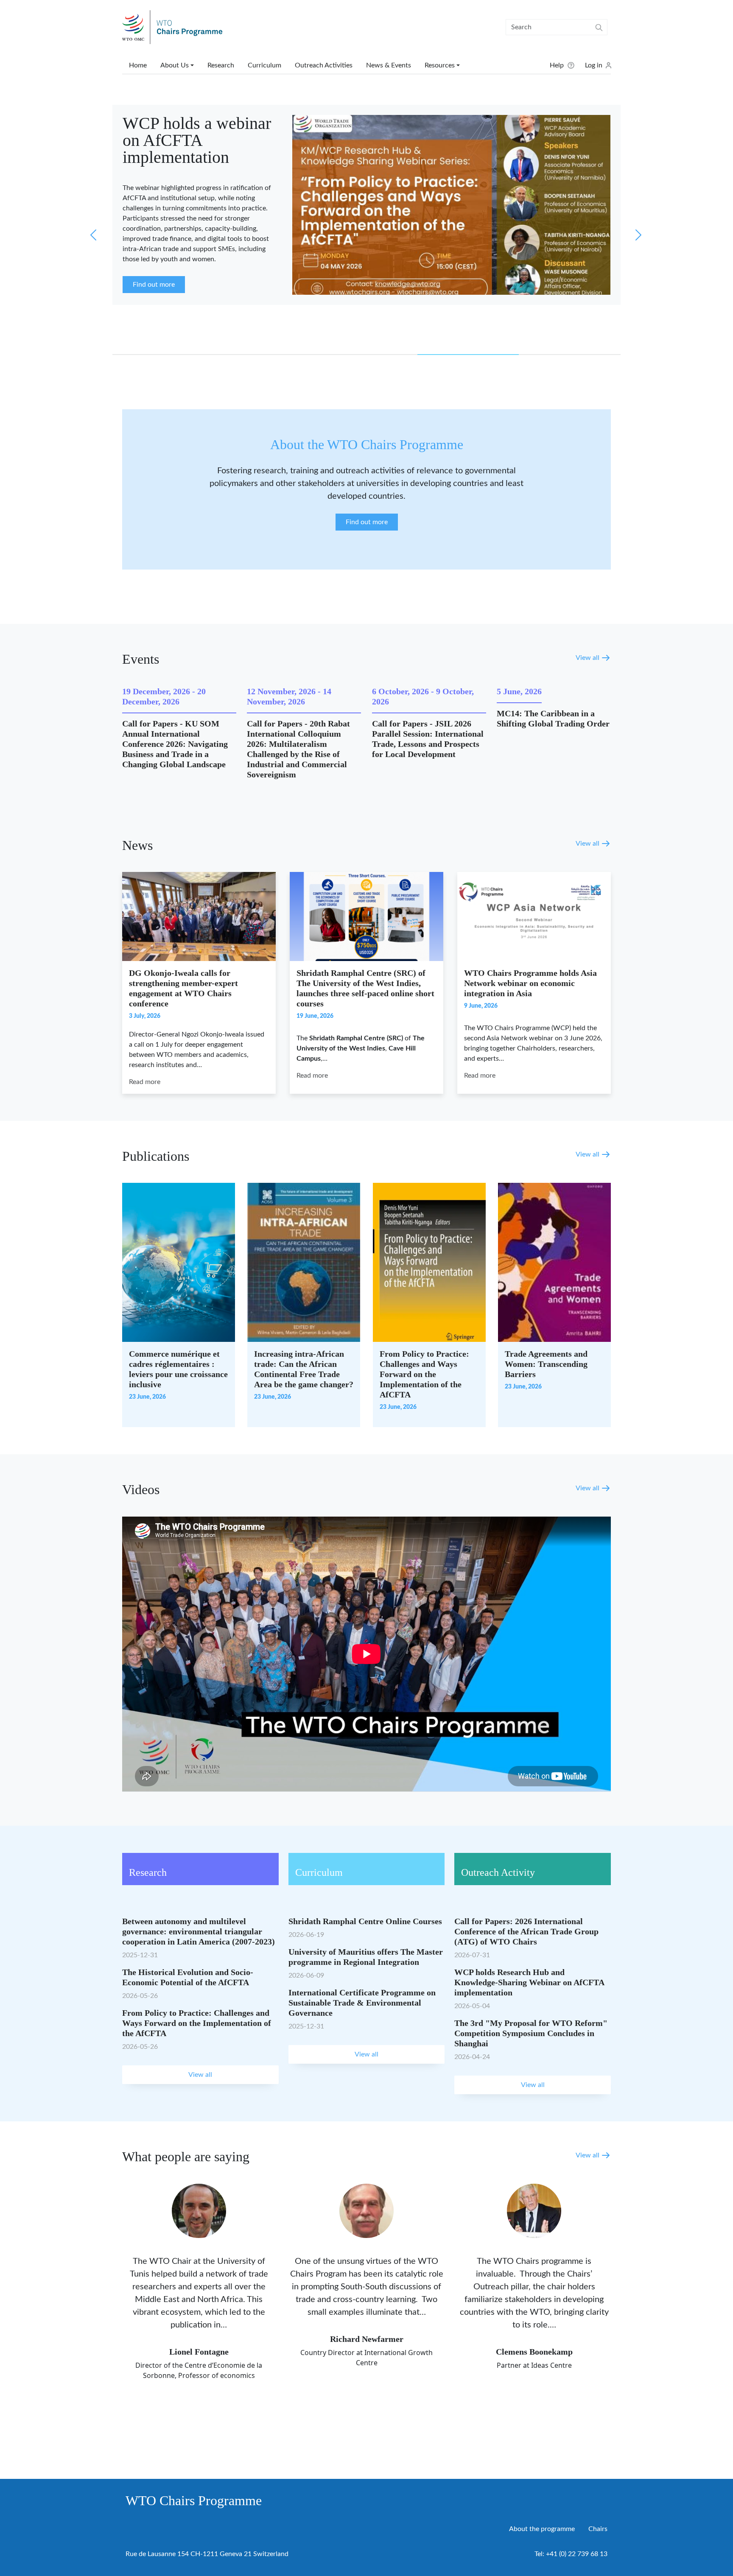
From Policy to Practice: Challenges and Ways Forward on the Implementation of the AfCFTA (424, 1374)
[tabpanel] (366, 206)
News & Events (389, 65)
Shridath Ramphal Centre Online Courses (365, 1921)
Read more (145, 1082)
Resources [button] (440, 65)
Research (221, 65)
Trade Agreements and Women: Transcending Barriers (546, 1364)
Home (138, 65)
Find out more (367, 522)
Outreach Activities (324, 65)
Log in (594, 65)
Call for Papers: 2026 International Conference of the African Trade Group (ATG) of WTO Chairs (526, 1931)
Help (557, 65)
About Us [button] (175, 65)
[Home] (176, 27)
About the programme (542, 2529)
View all (588, 658)
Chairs (598, 2529)
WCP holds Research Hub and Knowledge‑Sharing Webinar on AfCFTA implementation (529, 1982)
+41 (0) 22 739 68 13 (577, 2554)
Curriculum (264, 65)
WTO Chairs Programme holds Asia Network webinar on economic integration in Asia (530, 983)
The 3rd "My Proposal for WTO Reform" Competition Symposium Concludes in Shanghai (531, 2033)
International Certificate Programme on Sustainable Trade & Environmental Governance (362, 2003)
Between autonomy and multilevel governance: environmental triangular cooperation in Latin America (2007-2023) (199, 1931)
